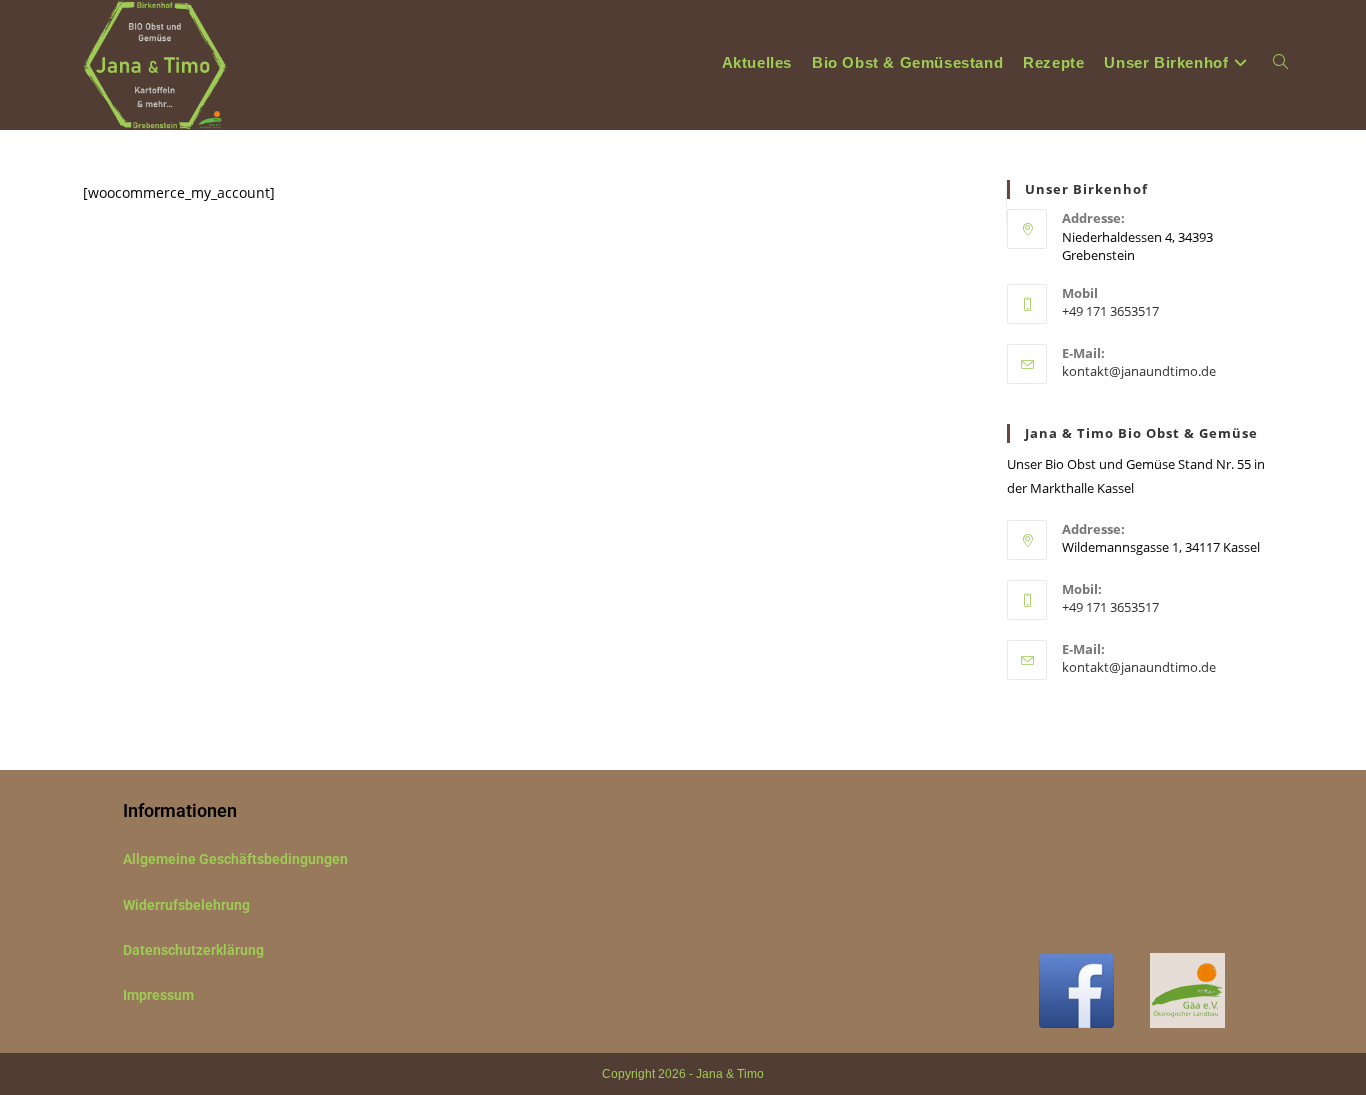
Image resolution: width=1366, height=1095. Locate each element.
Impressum (158, 995)
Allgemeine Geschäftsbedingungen (235, 859)
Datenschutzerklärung (193, 950)
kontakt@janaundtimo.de (1139, 371)
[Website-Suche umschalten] (1280, 62)
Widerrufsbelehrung (186, 905)
